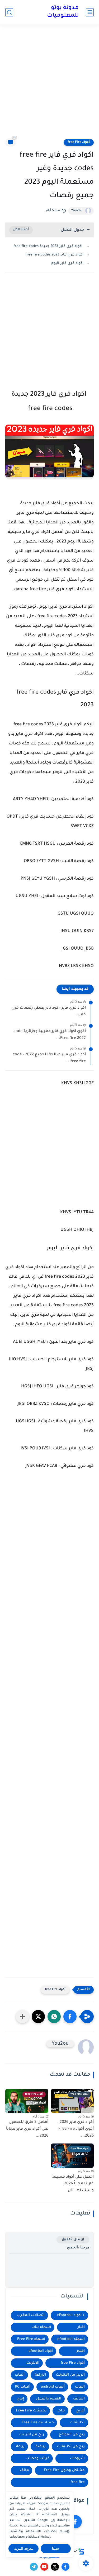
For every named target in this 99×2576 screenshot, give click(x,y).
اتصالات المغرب (31, 2315)
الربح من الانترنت (70, 2375)
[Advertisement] (49, 85)
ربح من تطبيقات (71, 2447)
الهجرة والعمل (49, 2399)
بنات (61, 2411)
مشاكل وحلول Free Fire (64, 2470)
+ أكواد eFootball (71, 2315)
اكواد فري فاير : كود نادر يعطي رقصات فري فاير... (49, 1012)
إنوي (20, 2399)
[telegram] (34, 2567)
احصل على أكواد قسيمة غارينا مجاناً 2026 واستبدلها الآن (73, 2184)
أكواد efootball (41, 2351)
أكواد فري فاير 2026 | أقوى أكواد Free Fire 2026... (76, 2129)
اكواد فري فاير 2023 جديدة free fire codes (48, 246)
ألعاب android (53, 2387)
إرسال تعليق (73, 2240)
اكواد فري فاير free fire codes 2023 (54, 255)
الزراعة (40, 2375)
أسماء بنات (41, 2327)
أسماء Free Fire (31, 2339)
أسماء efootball (71, 2339)
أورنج (81, 2411)
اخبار (81, 2327)
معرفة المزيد (24, 2549)
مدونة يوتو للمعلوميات (63, 12)
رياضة (41, 2447)
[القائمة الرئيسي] (90, 12)
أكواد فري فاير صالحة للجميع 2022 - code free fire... (49, 1058)
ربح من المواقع (72, 2435)
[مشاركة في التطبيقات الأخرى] (22, 2017)
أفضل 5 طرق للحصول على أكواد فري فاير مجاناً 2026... (27, 2129)
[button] (70, 2017)
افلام (81, 2351)
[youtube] (44, 2567)
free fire (78, 2482)
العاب (80, 2387)
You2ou (77, 211)
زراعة (20, 2447)
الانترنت (33, 2363)
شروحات (77, 2458)
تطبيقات (77, 2423)
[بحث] (9, 12)
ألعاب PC (23, 2387)
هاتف (24, 2470)
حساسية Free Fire (38, 2423)
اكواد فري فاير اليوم (67, 263)
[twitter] (55, 2567)
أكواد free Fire (79, 142)
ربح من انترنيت (32, 2435)
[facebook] (75, 2522)
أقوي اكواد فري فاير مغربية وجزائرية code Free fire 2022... (50, 1035)
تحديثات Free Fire (31, 2411)
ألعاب (20, 2375)
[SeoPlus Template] (81, 2551)
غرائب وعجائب (37, 2458)
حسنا (56, 2549)
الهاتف (79, 2399)
